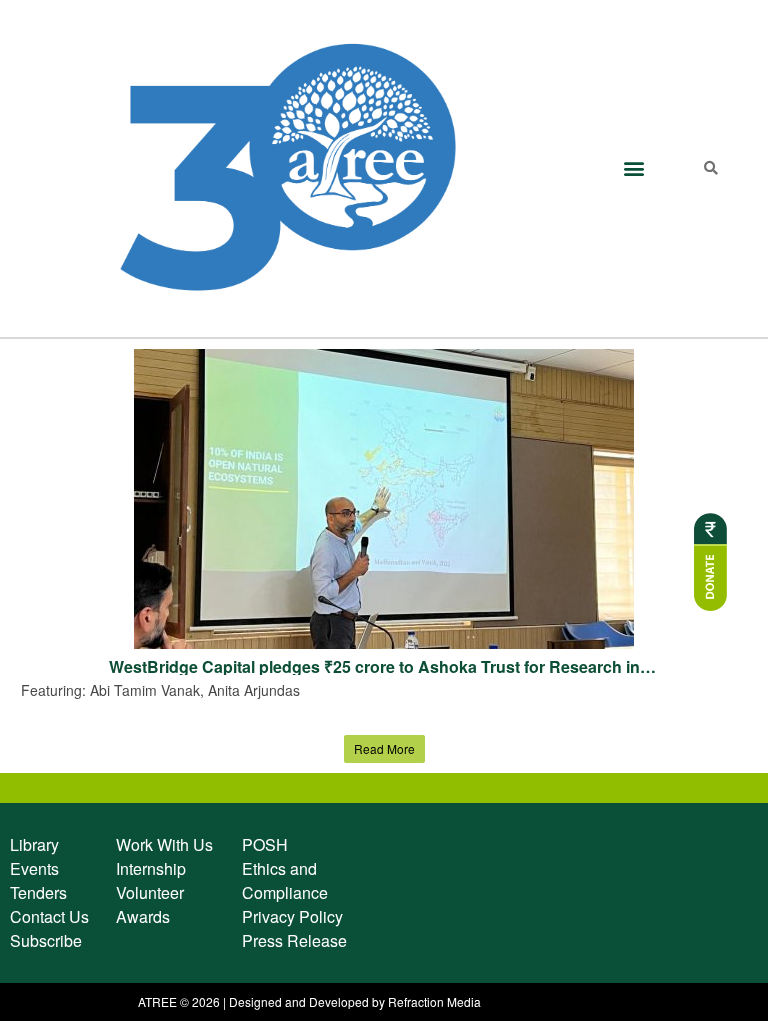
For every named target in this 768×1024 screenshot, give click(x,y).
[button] (633, 168)
